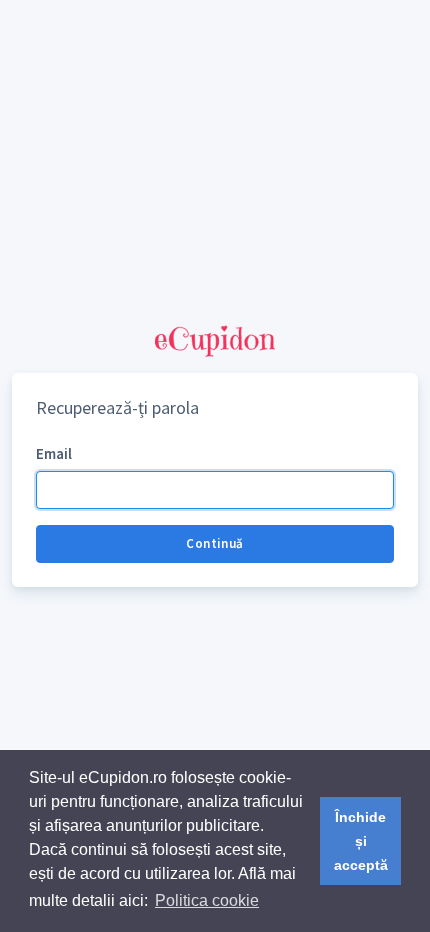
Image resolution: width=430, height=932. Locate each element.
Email (54, 453)
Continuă (214, 543)
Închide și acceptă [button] (361, 841)
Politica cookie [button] (207, 900)
